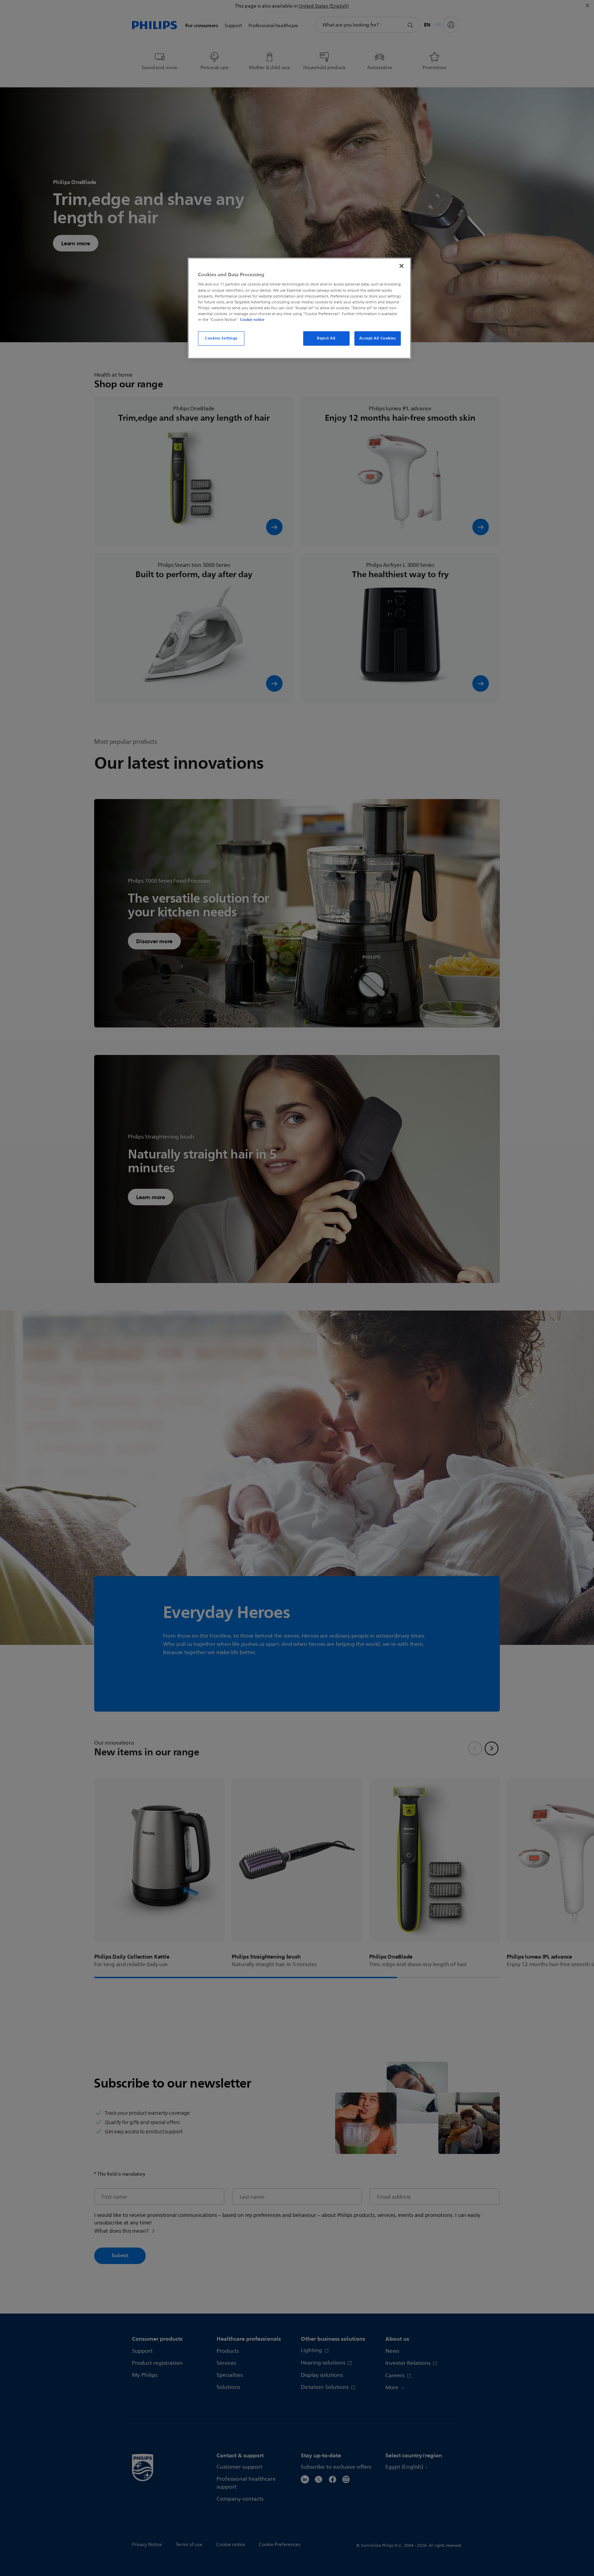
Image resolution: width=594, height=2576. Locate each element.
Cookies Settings (221, 338)
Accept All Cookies (377, 338)
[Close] (401, 266)
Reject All (326, 338)
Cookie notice (252, 320)
